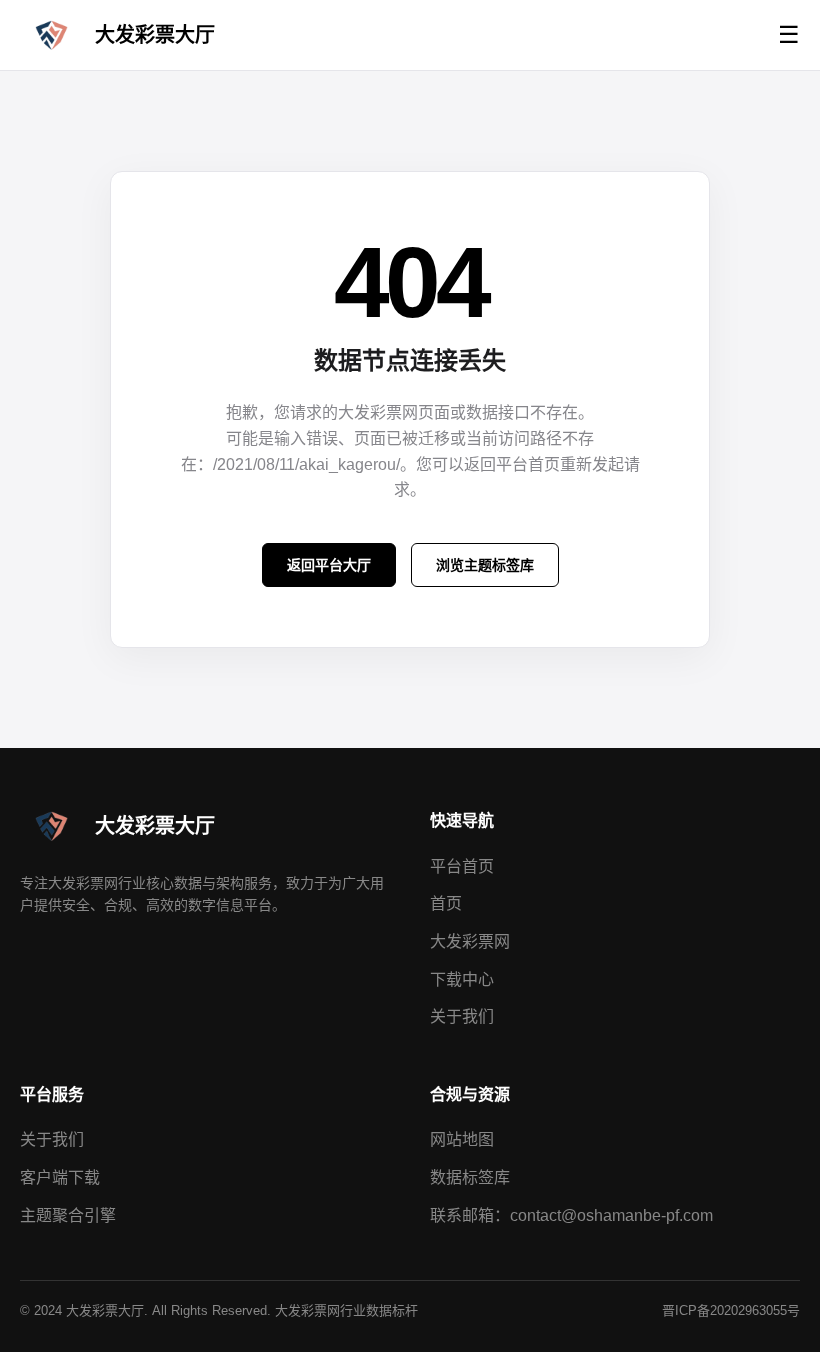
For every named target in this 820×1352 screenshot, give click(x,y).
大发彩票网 (470, 941)
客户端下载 (60, 1177)
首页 (446, 903)
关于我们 (462, 1016)
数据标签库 (470, 1177)
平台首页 (462, 866)
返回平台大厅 (329, 565)
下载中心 (462, 979)
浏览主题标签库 (485, 565)
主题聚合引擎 (68, 1215)
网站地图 (462, 1139)
